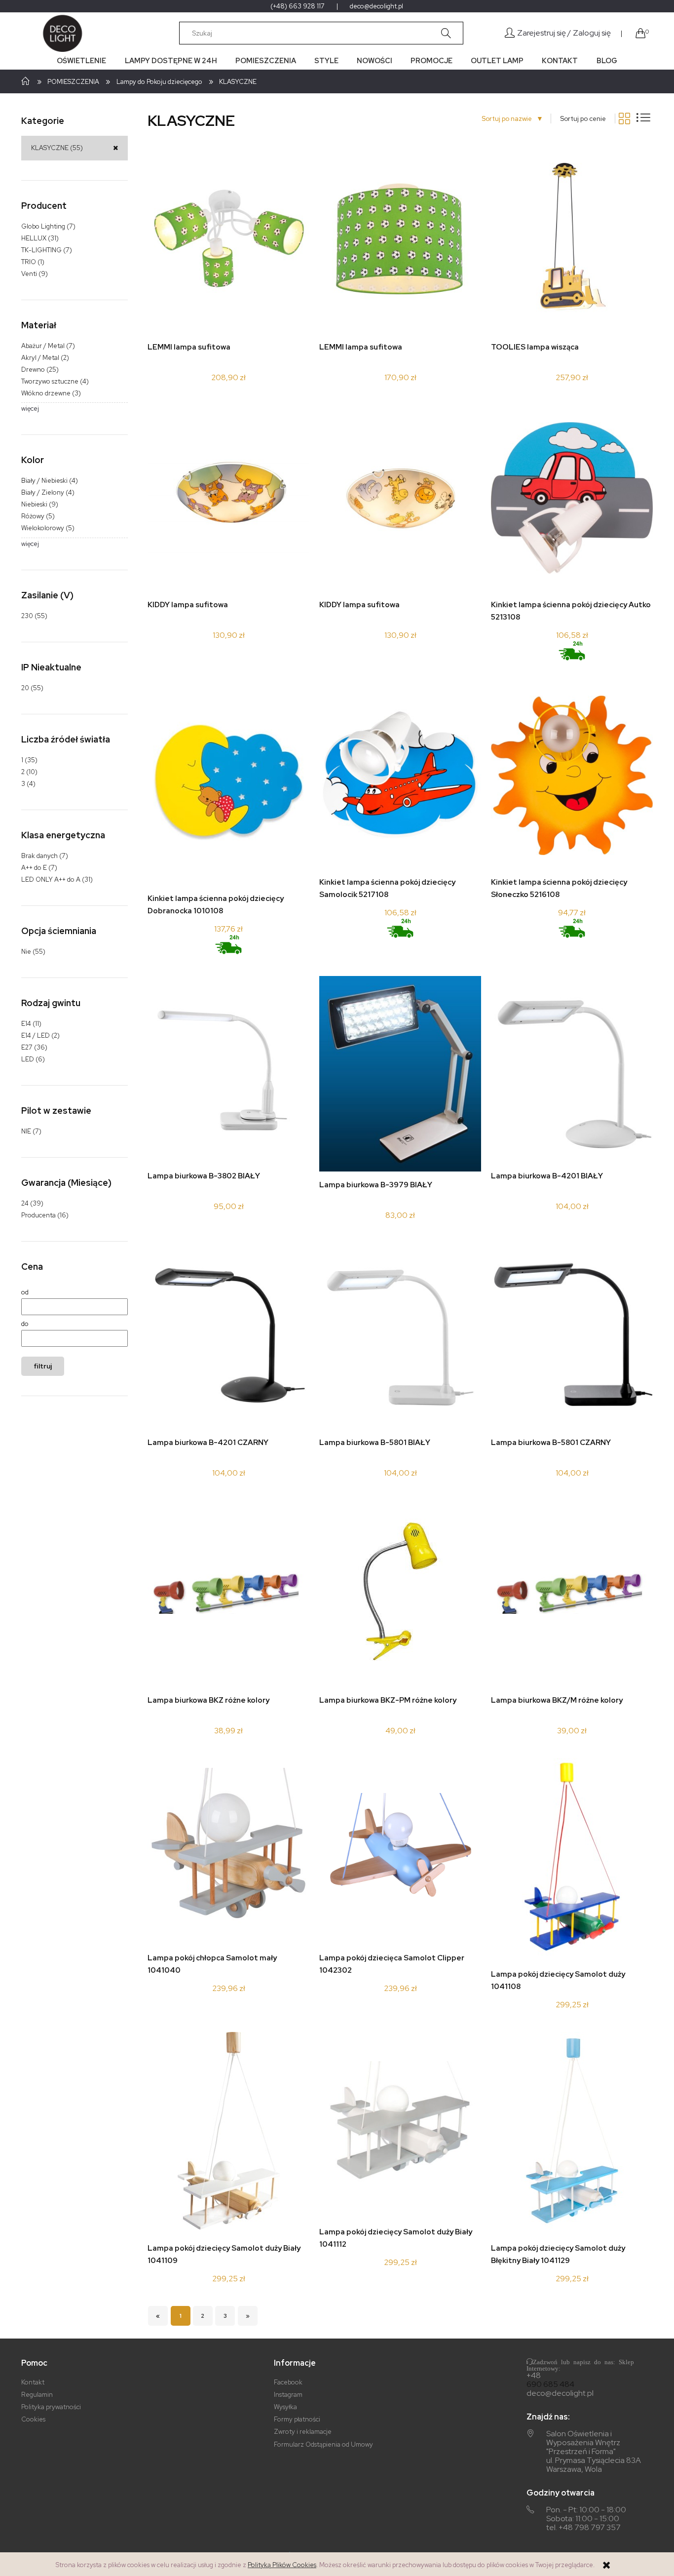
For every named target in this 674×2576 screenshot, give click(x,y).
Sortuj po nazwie (510, 119)
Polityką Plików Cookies (282, 2565)
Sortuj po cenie (583, 119)
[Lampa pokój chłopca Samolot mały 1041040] (228, 1852)
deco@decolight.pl (376, 6)
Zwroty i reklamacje (303, 2432)
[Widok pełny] (643, 117)
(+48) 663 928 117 (298, 6)
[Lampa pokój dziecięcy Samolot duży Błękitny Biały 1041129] (572, 2133)
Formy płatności (297, 2419)
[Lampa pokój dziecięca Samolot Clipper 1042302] (400, 1851)
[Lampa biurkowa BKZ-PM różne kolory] (400, 1594)
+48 (534, 2376)
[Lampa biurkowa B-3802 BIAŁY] (228, 1069)
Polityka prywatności (51, 2407)
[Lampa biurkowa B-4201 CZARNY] (228, 1336)
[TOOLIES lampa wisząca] (572, 240)
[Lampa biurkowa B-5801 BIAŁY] (400, 1336)
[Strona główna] (61, 33)
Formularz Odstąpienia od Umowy (323, 2444)
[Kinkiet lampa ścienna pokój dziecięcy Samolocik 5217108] (400, 775)
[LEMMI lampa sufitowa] (228, 240)
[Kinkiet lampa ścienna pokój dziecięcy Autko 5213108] (572, 498)
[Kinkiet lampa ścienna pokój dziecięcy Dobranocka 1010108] (228, 784)
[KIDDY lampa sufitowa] (228, 498)
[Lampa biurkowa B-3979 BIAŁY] (400, 1074)
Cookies (33, 2419)
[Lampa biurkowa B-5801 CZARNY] (572, 1336)
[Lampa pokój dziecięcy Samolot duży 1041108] (572, 1859)
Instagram (288, 2395)
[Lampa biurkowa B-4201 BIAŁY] (572, 1069)
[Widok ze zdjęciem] (624, 118)
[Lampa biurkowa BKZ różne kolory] (228, 1594)
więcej (30, 409)
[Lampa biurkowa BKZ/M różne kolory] (572, 1594)
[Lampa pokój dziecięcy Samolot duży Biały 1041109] (229, 2133)
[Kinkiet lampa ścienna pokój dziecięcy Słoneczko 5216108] (572, 775)
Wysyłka (285, 2407)
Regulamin (37, 2395)
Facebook (288, 2382)
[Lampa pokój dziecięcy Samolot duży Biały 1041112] (400, 2125)
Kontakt (33, 2382)
